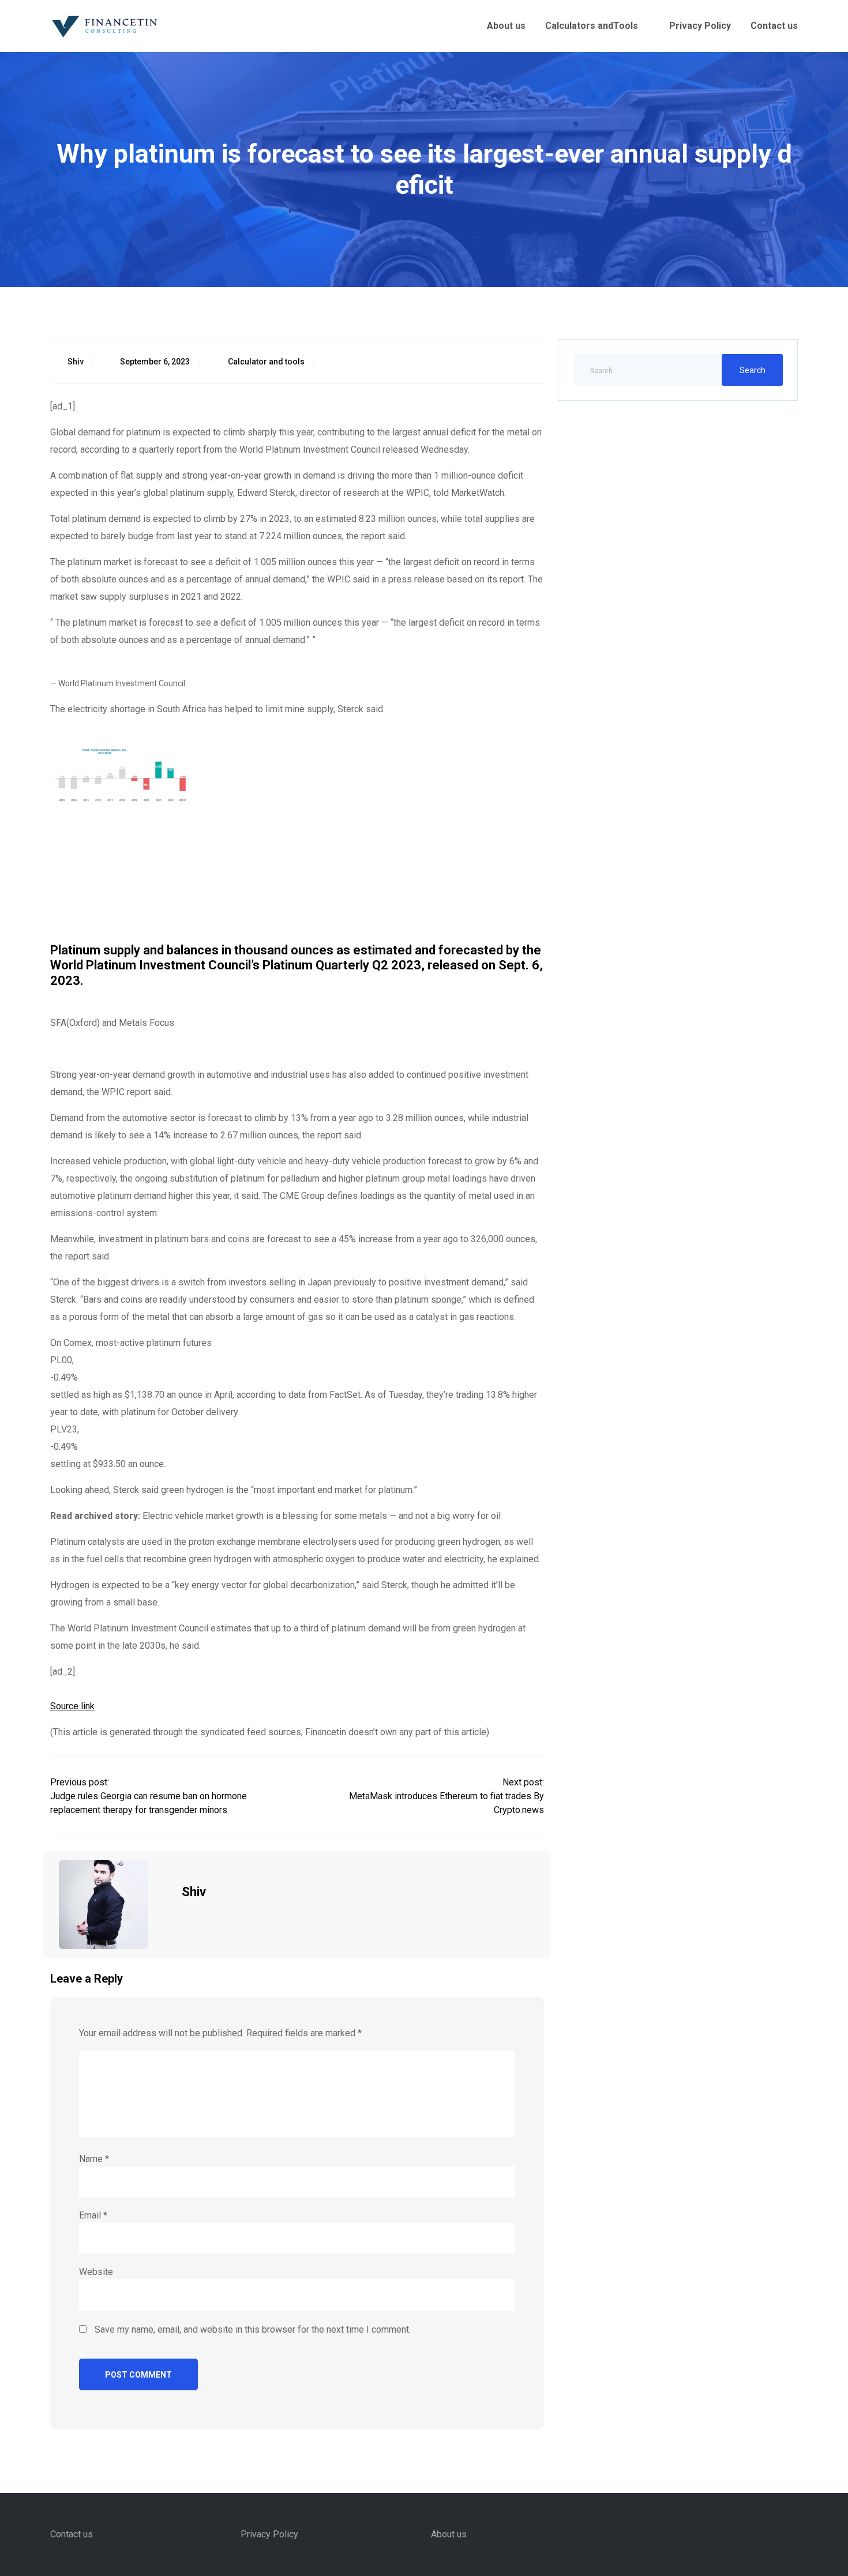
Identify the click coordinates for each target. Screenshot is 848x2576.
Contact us (774, 26)
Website (96, 2272)
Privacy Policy (700, 26)
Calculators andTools (592, 26)
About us (506, 26)
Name (94, 2159)
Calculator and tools (266, 362)
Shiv (76, 362)
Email (93, 2215)
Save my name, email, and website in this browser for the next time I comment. (253, 2329)
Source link (72, 1706)
